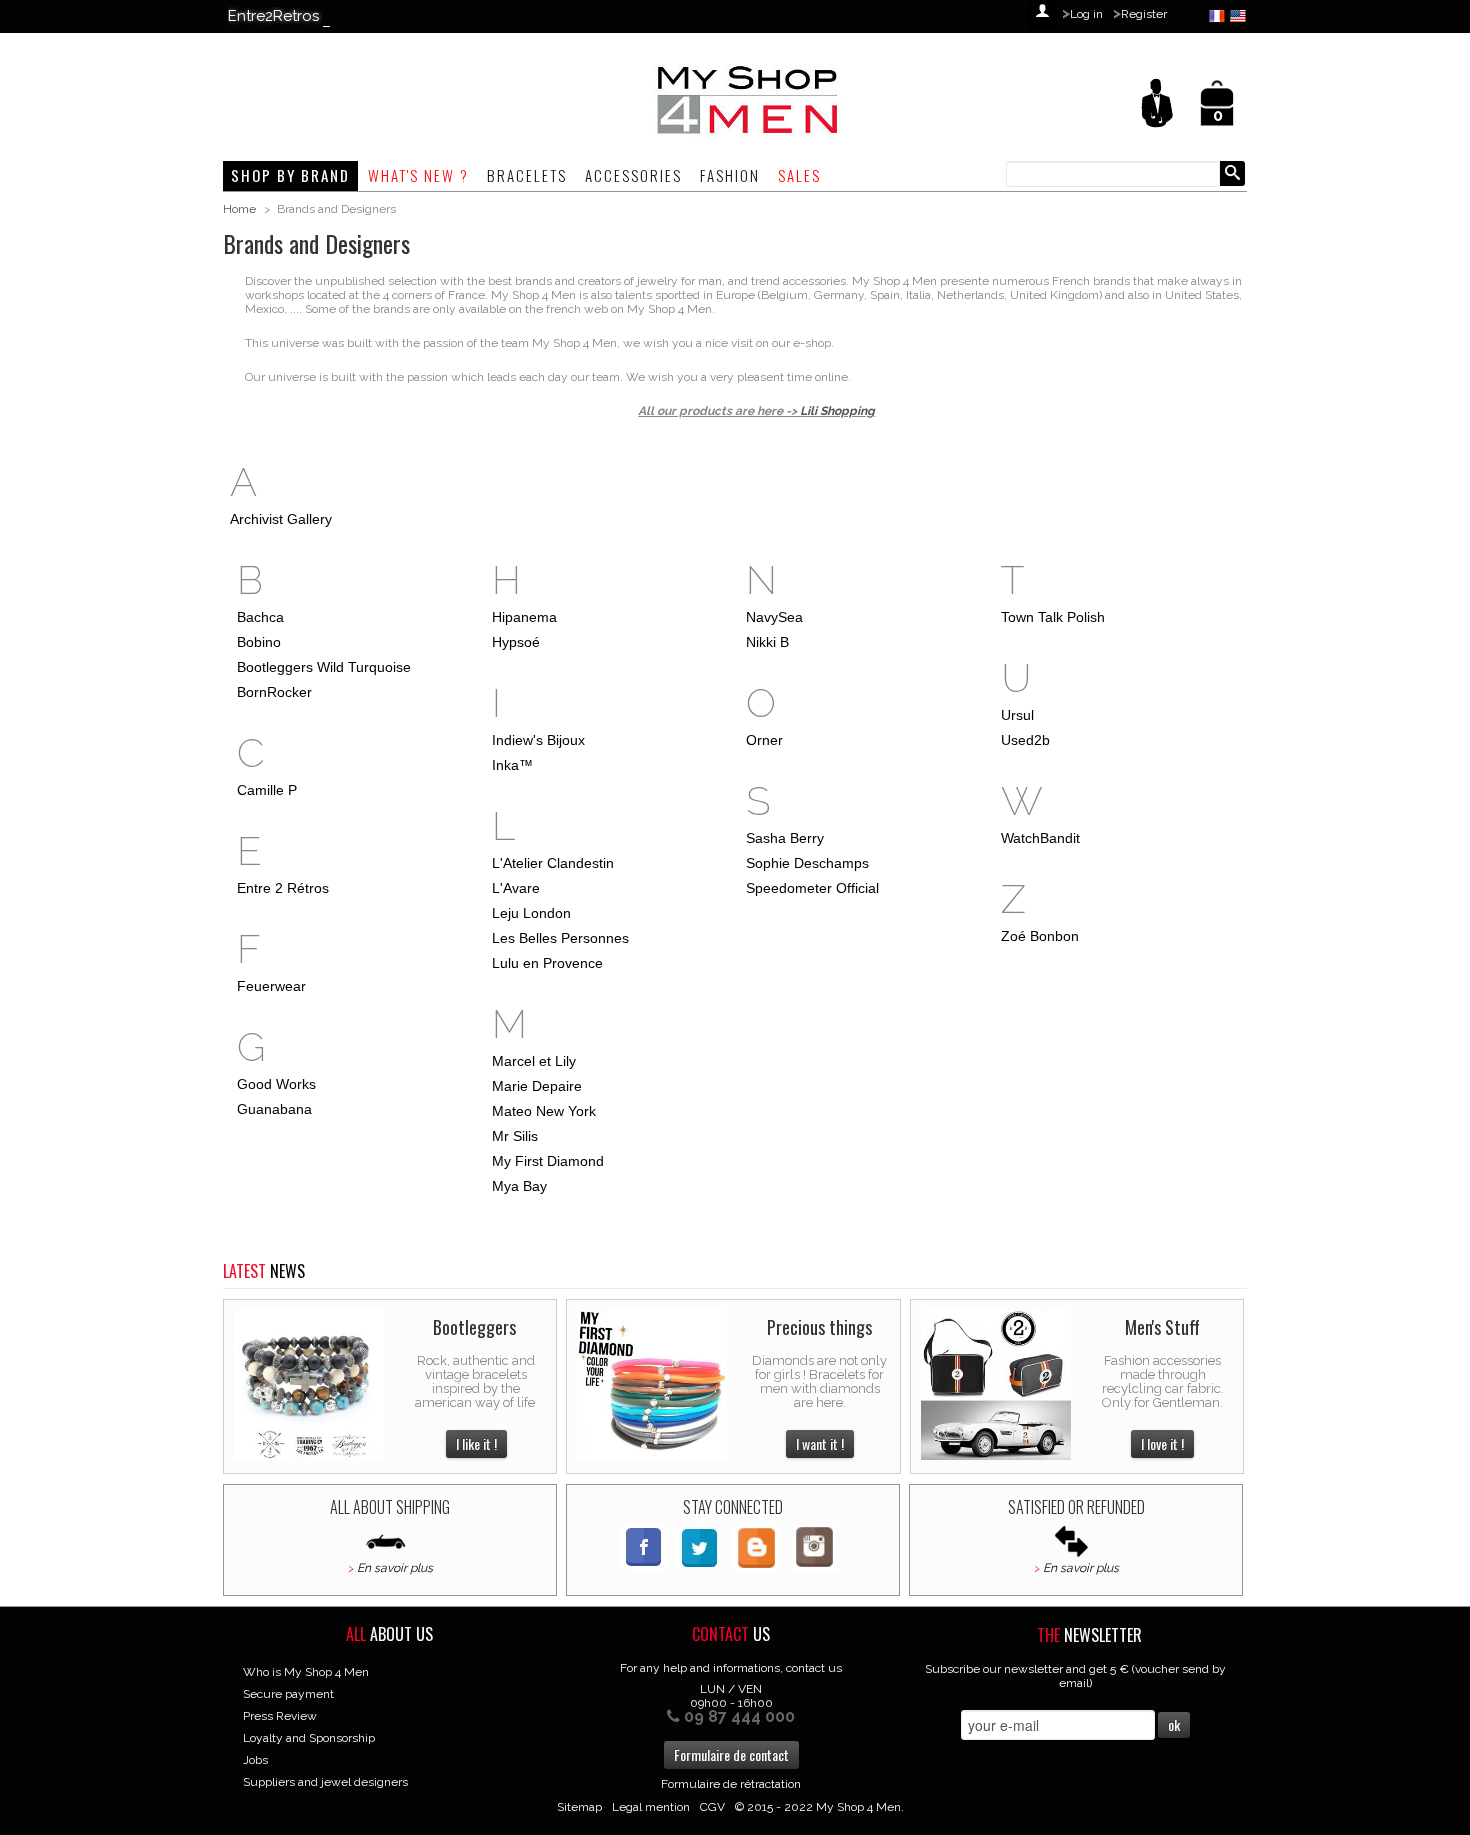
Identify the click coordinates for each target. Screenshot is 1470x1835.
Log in (1086, 14)
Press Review (280, 1716)
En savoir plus (395, 1568)
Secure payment (288, 1694)
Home (239, 209)
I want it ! (820, 1443)
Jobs (255, 1760)
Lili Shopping (837, 411)
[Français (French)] (1219, 15)
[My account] (1157, 102)
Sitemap (579, 1807)
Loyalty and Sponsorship (309, 1738)
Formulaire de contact (731, 1754)
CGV (712, 1807)
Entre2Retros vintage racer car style (354, 16)
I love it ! (1162, 1443)
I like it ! (476, 1443)
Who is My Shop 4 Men (306, 1672)
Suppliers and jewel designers (325, 1782)
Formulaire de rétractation (731, 1784)
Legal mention (651, 1807)
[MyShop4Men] (648, 101)
